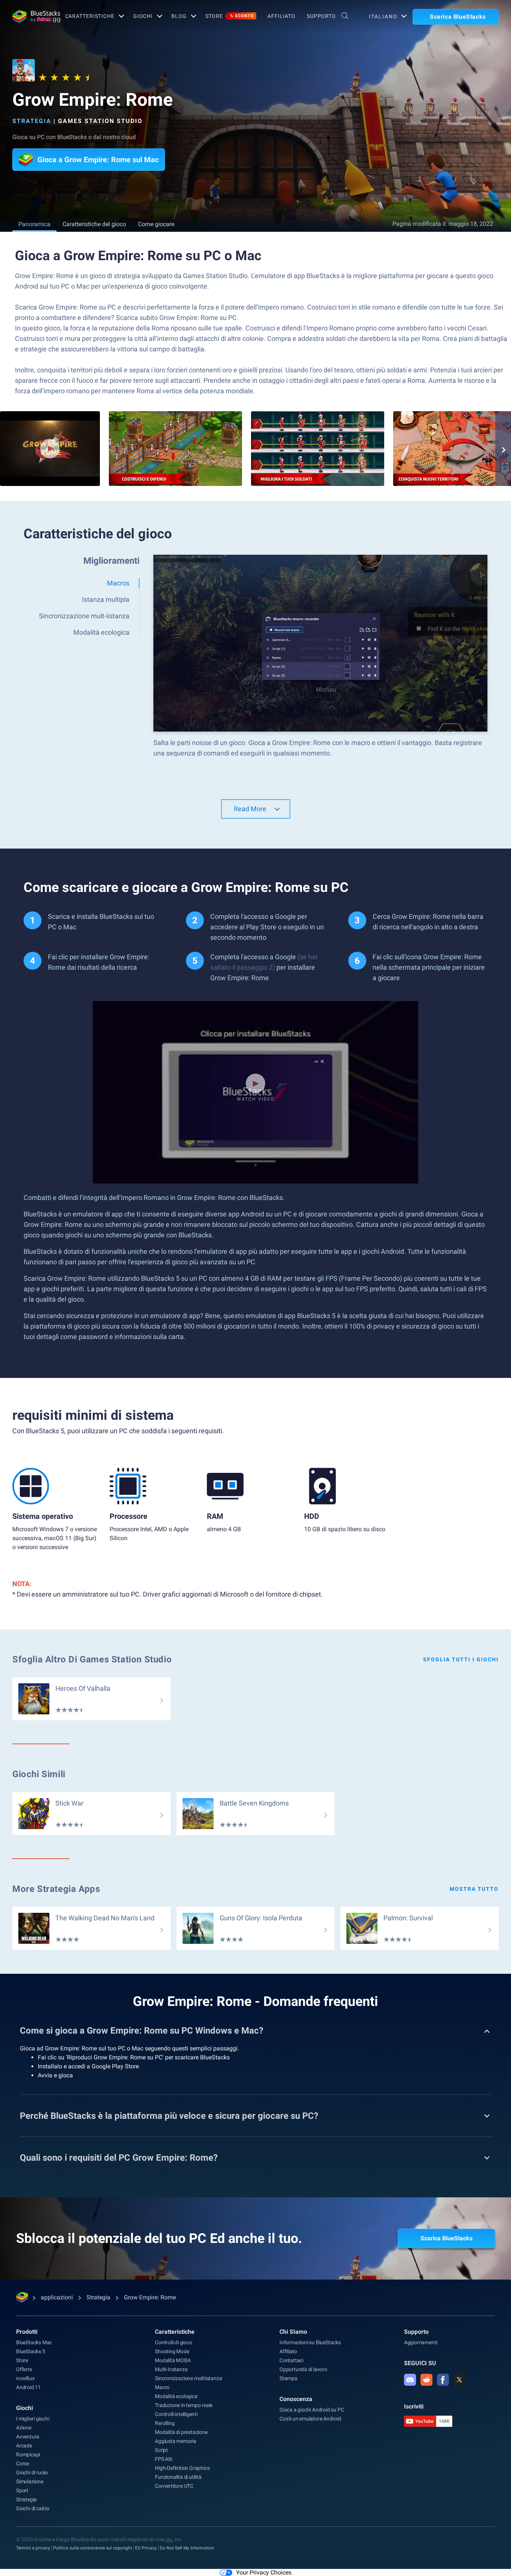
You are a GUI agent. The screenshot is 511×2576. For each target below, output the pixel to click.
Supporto (321, 16)
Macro (162, 2387)
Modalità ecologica (176, 2396)
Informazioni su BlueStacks (310, 2342)
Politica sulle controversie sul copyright (93, 2548)
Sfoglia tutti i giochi (461, 1659)
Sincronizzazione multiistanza (188, 2378)
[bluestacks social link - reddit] (426, 2380)
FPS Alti (163, 2459)
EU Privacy (146, 2548)
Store (230, 16)
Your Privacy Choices (264, 2572)
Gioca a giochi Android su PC (312, 2410)
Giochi (143, 16)
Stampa (288, 2378)
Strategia (32, 121)
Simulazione (30, 2481)
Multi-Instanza (171, 2369)
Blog (179, 16)
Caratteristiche (90, 16)
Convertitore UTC (174, 2486)
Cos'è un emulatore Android (310, 2419)
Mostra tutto (474, 1889)
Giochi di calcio (33, 2508)
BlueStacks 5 (31, 2351)
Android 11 (28, 2387)
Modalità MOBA (173, 2360)
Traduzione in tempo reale (184, 2405)
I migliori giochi (33, 2419)
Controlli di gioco (173, 2342)
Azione (24, 2428)
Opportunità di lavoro (303, 2369)
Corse (23, 2463)
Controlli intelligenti (176, 2414)
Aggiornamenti (421, 2342)
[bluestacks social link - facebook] (443, 2380)
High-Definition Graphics (182, 2468)
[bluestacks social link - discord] (410, 2380)
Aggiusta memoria (176, 2441)
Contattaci (291, 2360)
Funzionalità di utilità (178, 2477)
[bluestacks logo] (31, 16)
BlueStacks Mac (34, 2342)
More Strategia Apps (56, 1889)
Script (161, 2450)
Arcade (24, 2446)
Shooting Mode (172, 2351)
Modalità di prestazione (181, 2432)
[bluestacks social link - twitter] (459, 2380)
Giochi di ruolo (32, 2472)
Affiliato (281, 16)
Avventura (28, 2437)
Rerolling (165, 2423)
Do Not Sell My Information (187, 2548)
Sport (22, 2490)
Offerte (24, 2369)
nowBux (25, 2378)
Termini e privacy (33, 2548)
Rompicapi (28, 2455)
